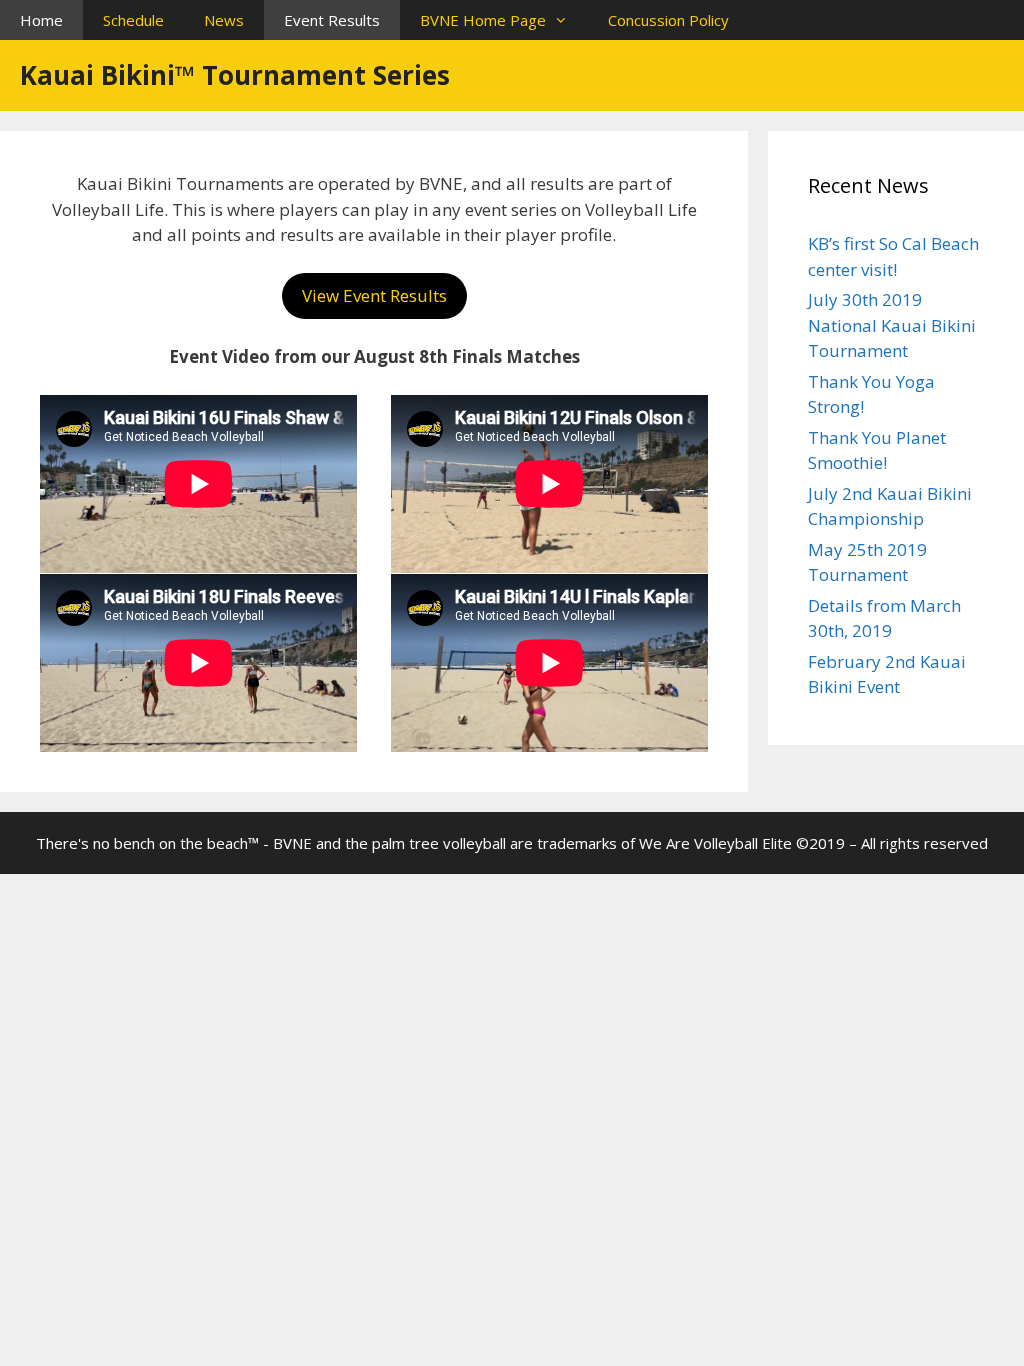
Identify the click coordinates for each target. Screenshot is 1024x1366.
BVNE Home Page (483, 20)
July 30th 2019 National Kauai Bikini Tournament (892, 325)
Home (41, 20)
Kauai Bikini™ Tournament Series (235, 75)
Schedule (133, 20)
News (224, 20)
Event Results (332, 20)
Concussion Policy (668, 20)
